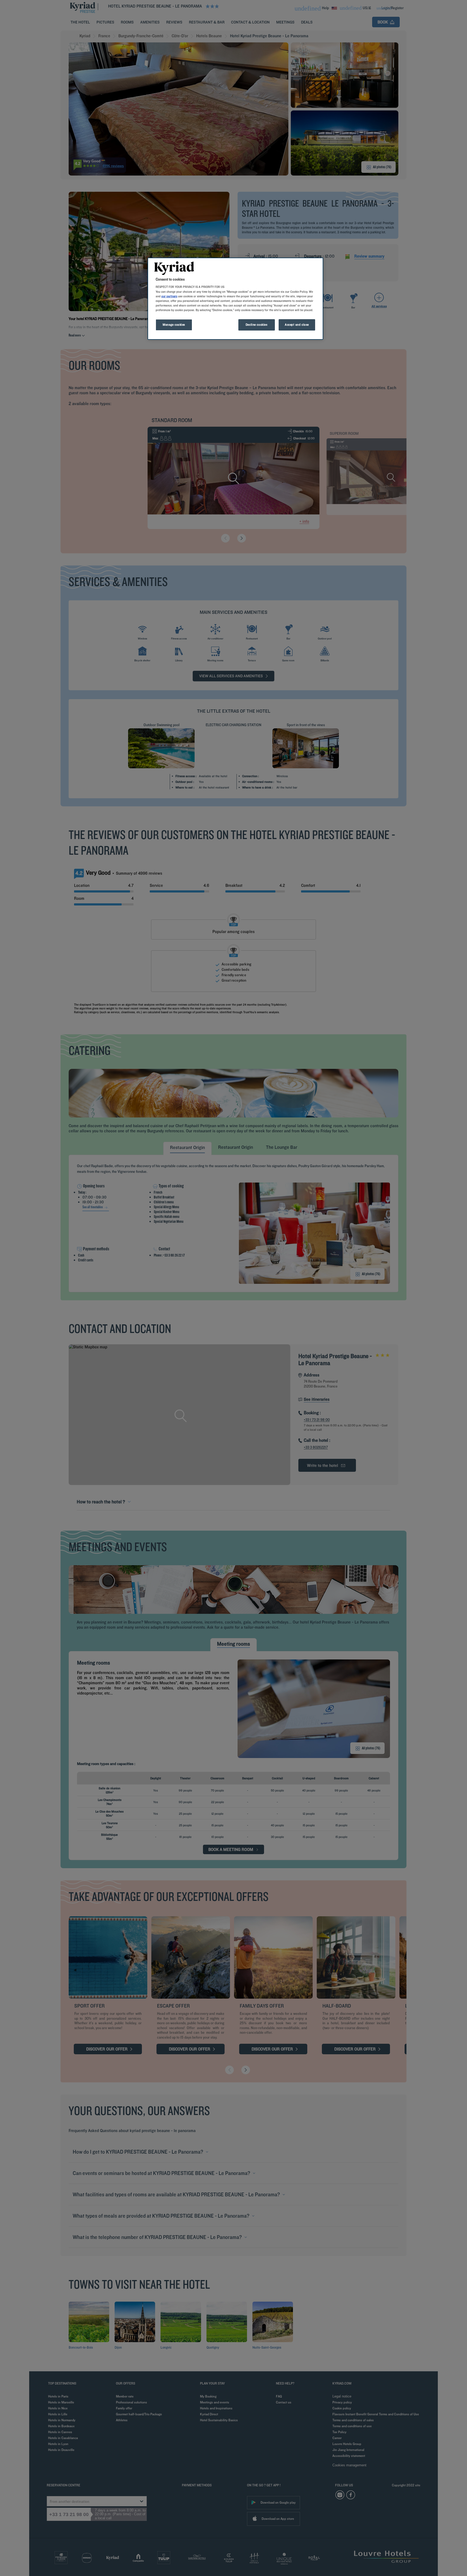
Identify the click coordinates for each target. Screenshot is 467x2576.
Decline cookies (257, 325)
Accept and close (297, 325)
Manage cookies (174, 325)
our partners (169, 296)
